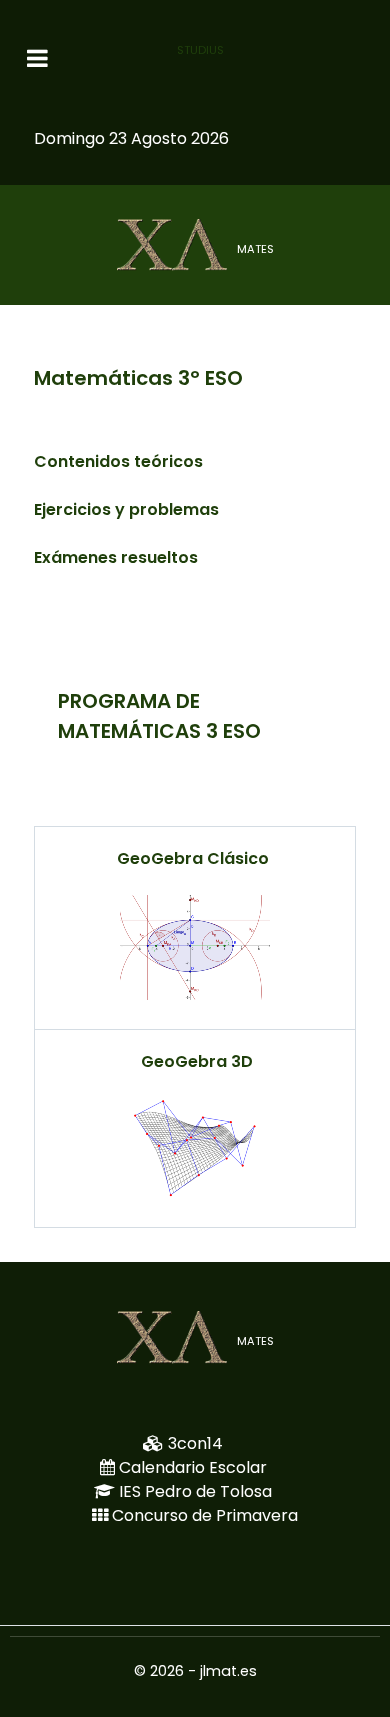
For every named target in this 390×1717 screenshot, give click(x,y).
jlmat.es (228, 1671)
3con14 (195, 1443)
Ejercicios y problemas (126, 509)
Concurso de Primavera (205, 1515)
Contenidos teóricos (118, 461)
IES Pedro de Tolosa (195, 1491)
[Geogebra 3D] (195, 1148)
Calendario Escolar (193, 1467)
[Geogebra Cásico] (195, 947)
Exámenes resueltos (116, 557)
